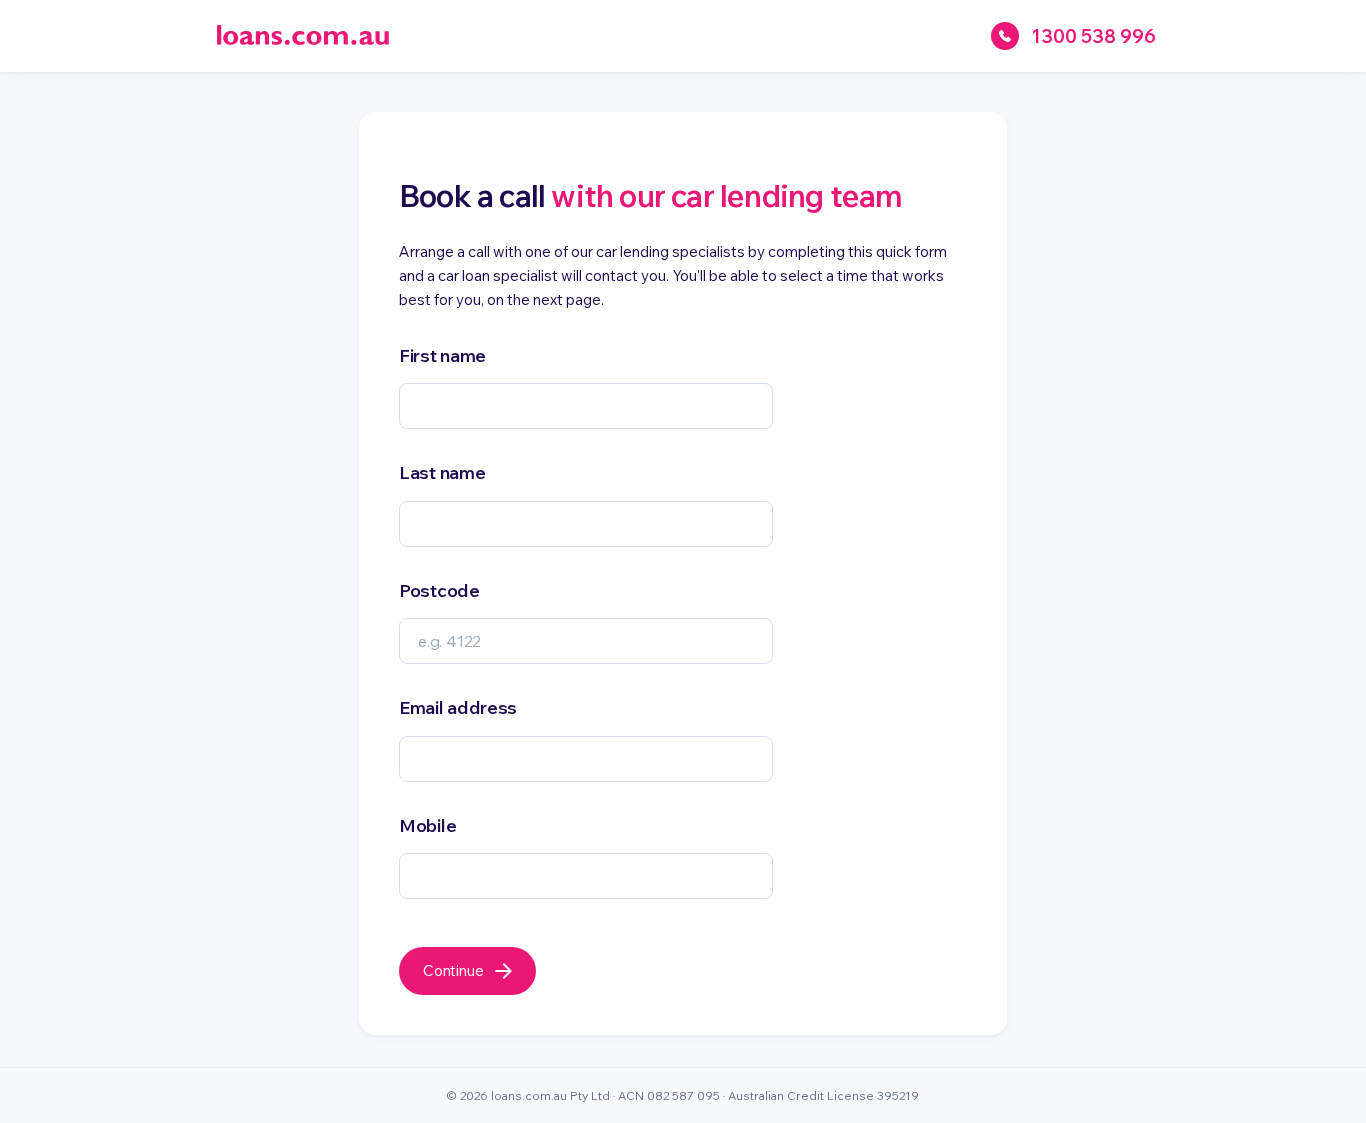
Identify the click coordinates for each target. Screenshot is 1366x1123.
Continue (453, 970)
